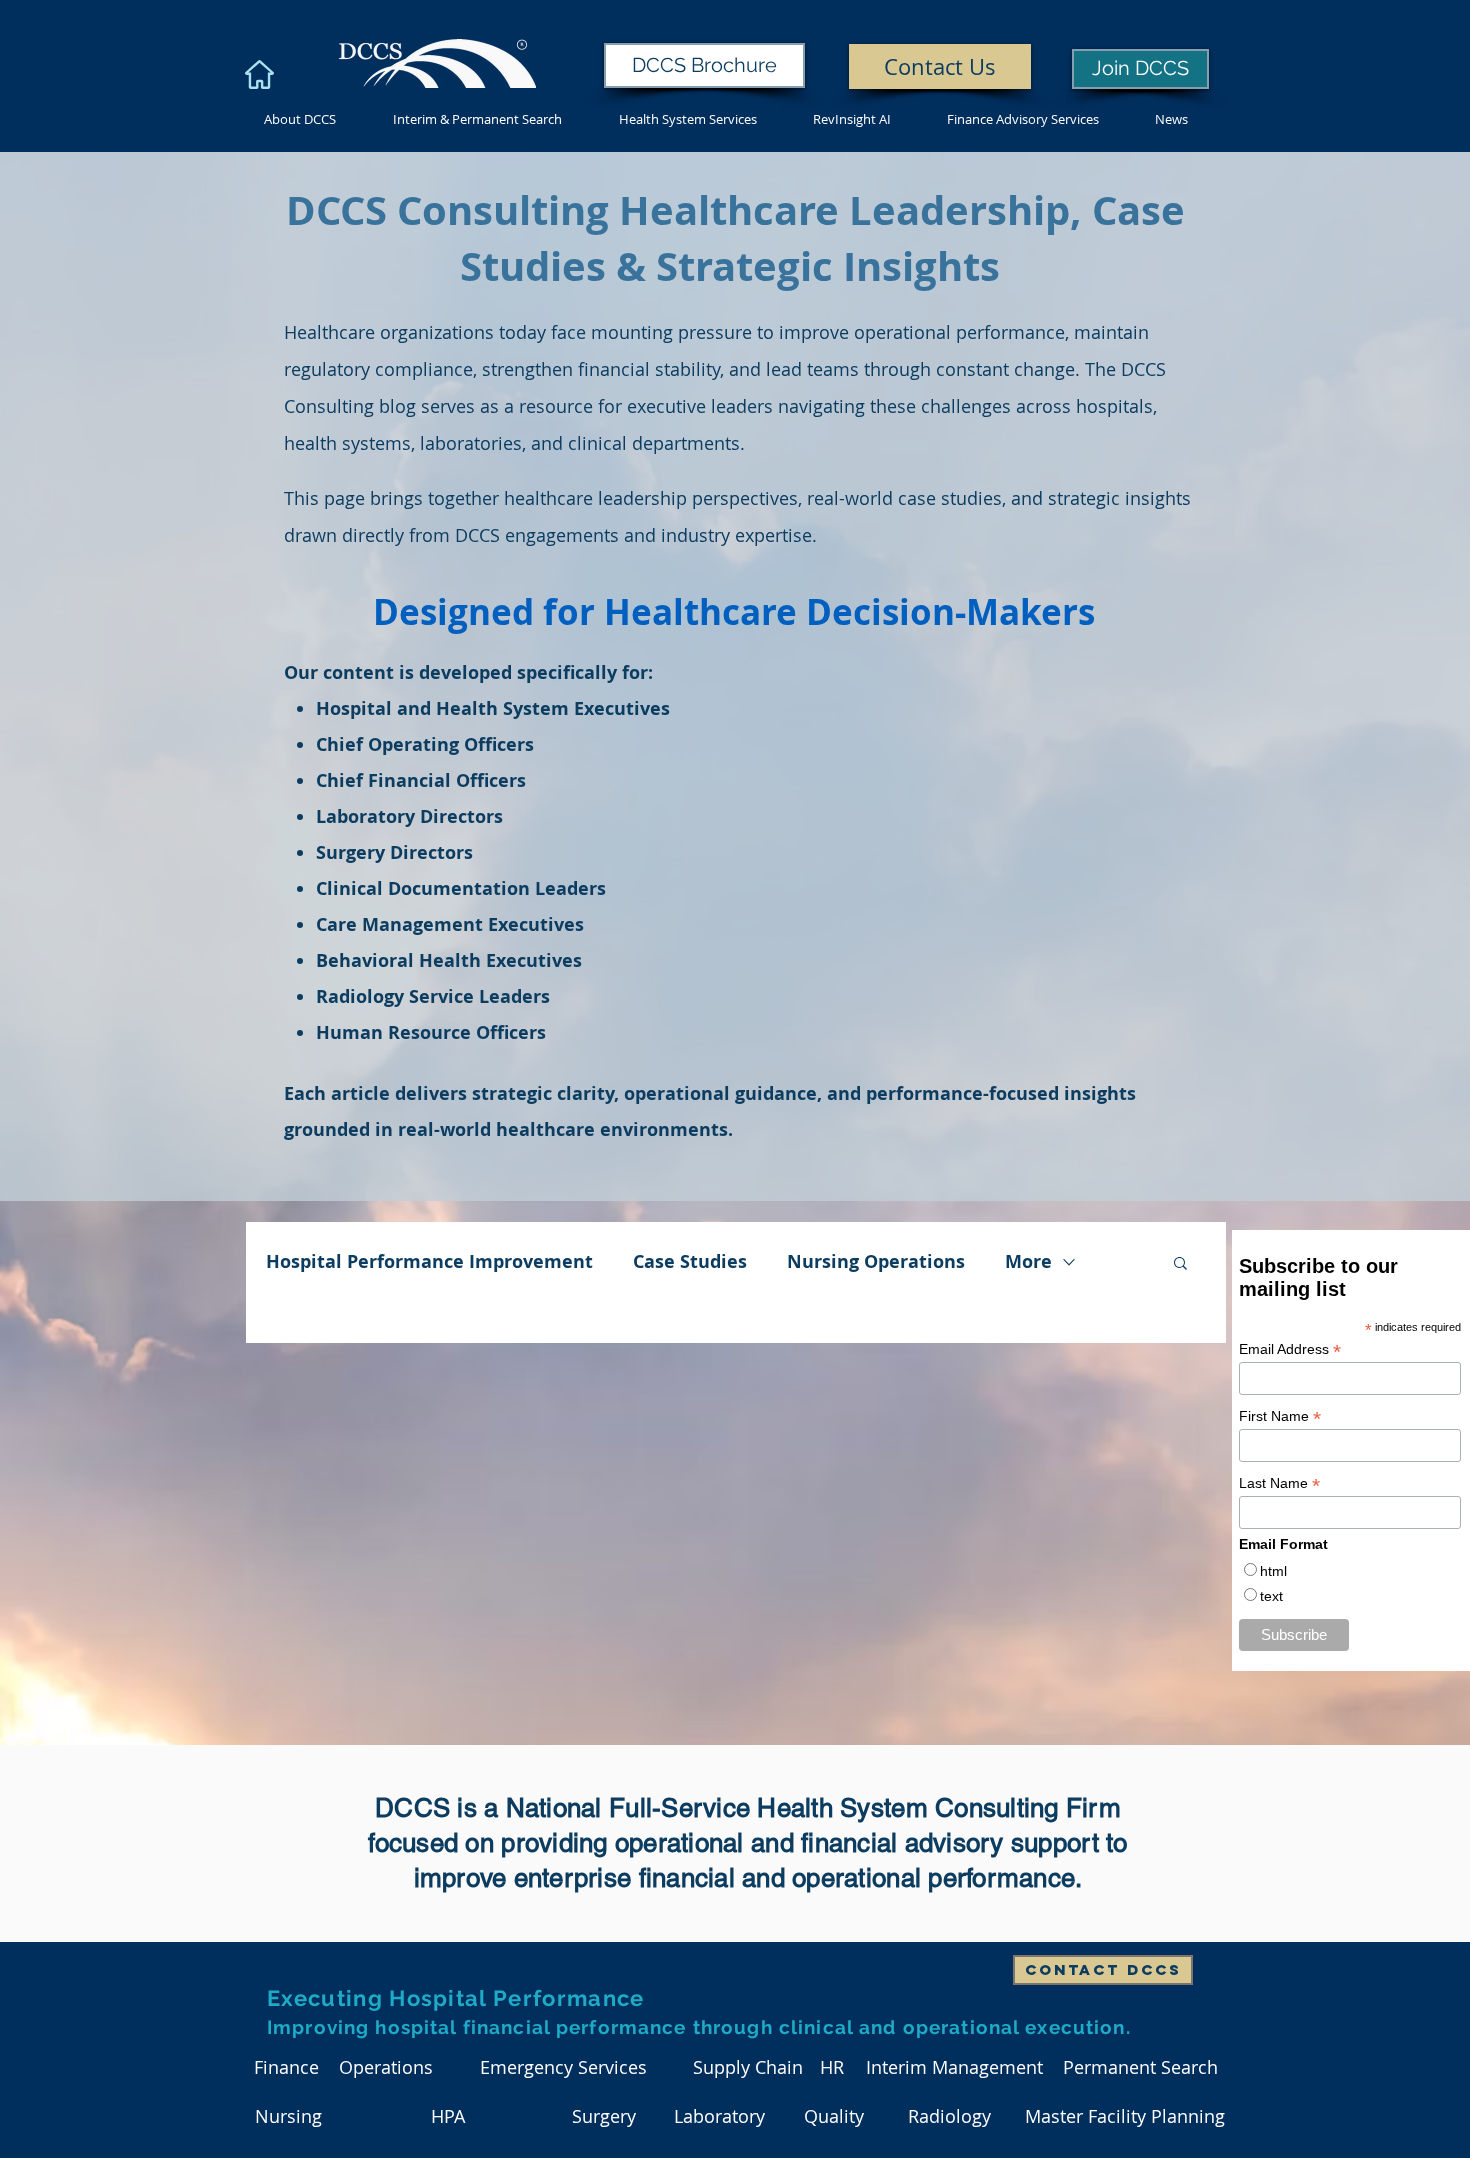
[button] (1180, 1264)
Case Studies (690, 1261)
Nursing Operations (876, 1261)
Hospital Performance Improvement (429, 1261)
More (1028, 1261)
